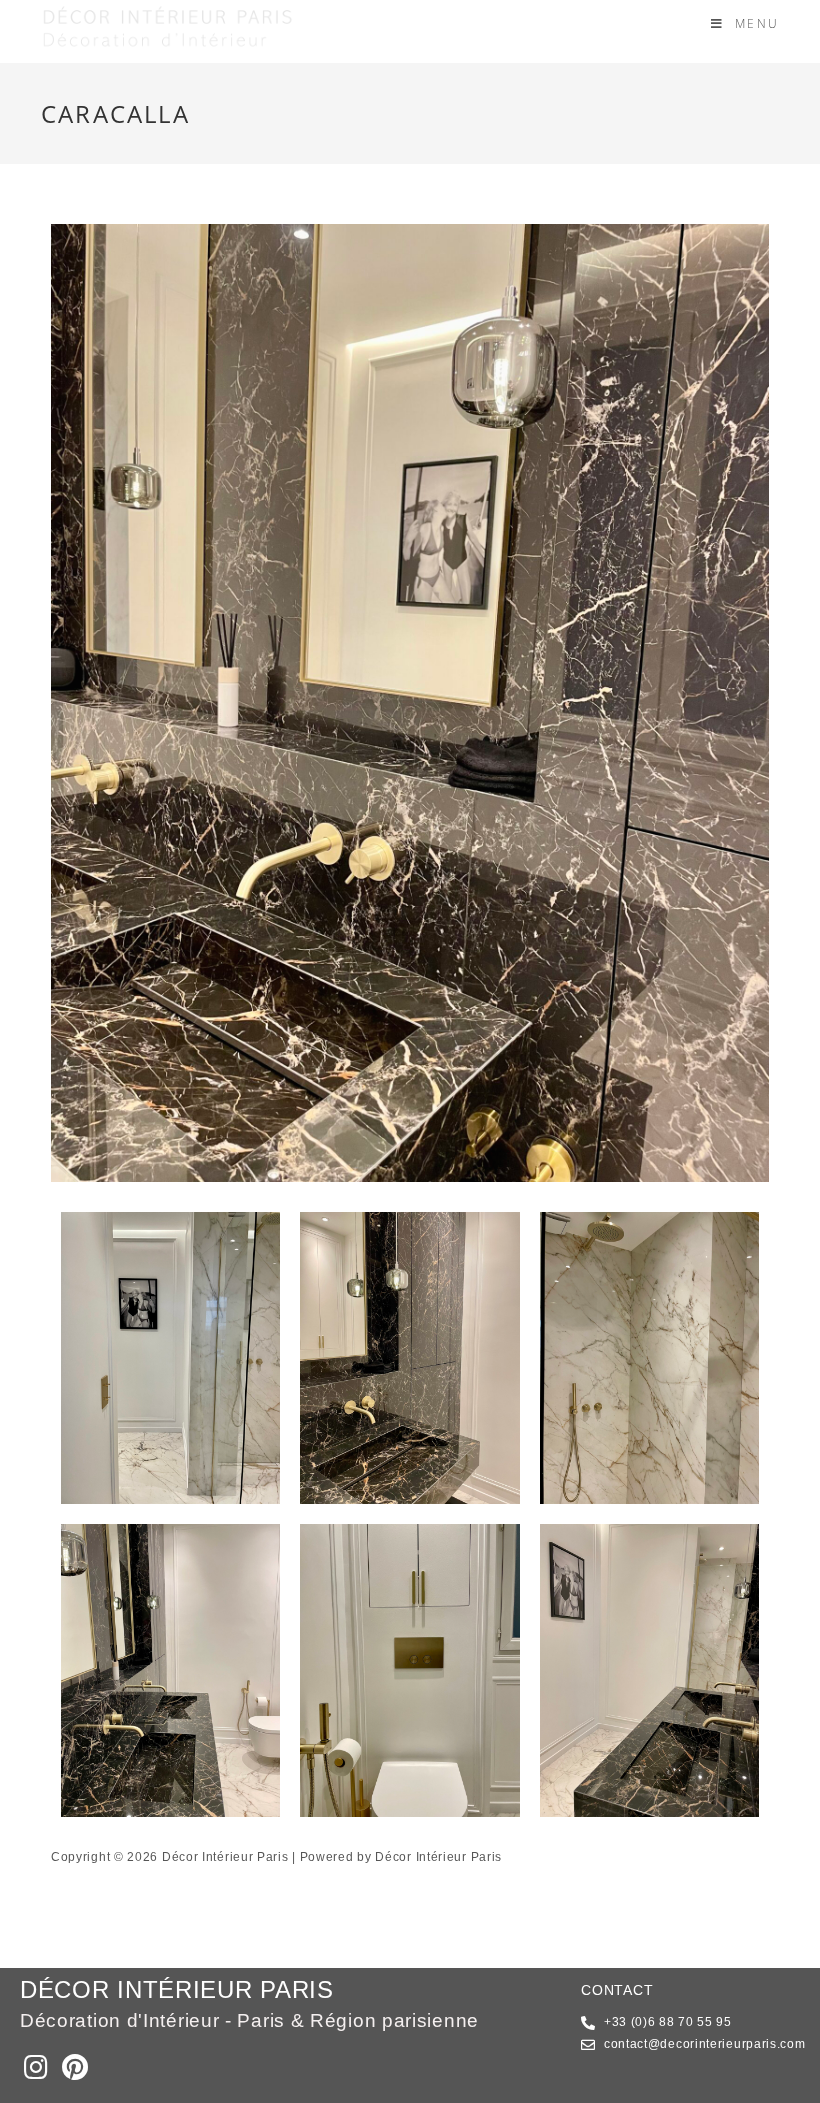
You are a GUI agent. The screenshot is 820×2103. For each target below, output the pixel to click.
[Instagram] (36, 2066)
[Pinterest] (74, 2066)
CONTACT (617, 1990)
